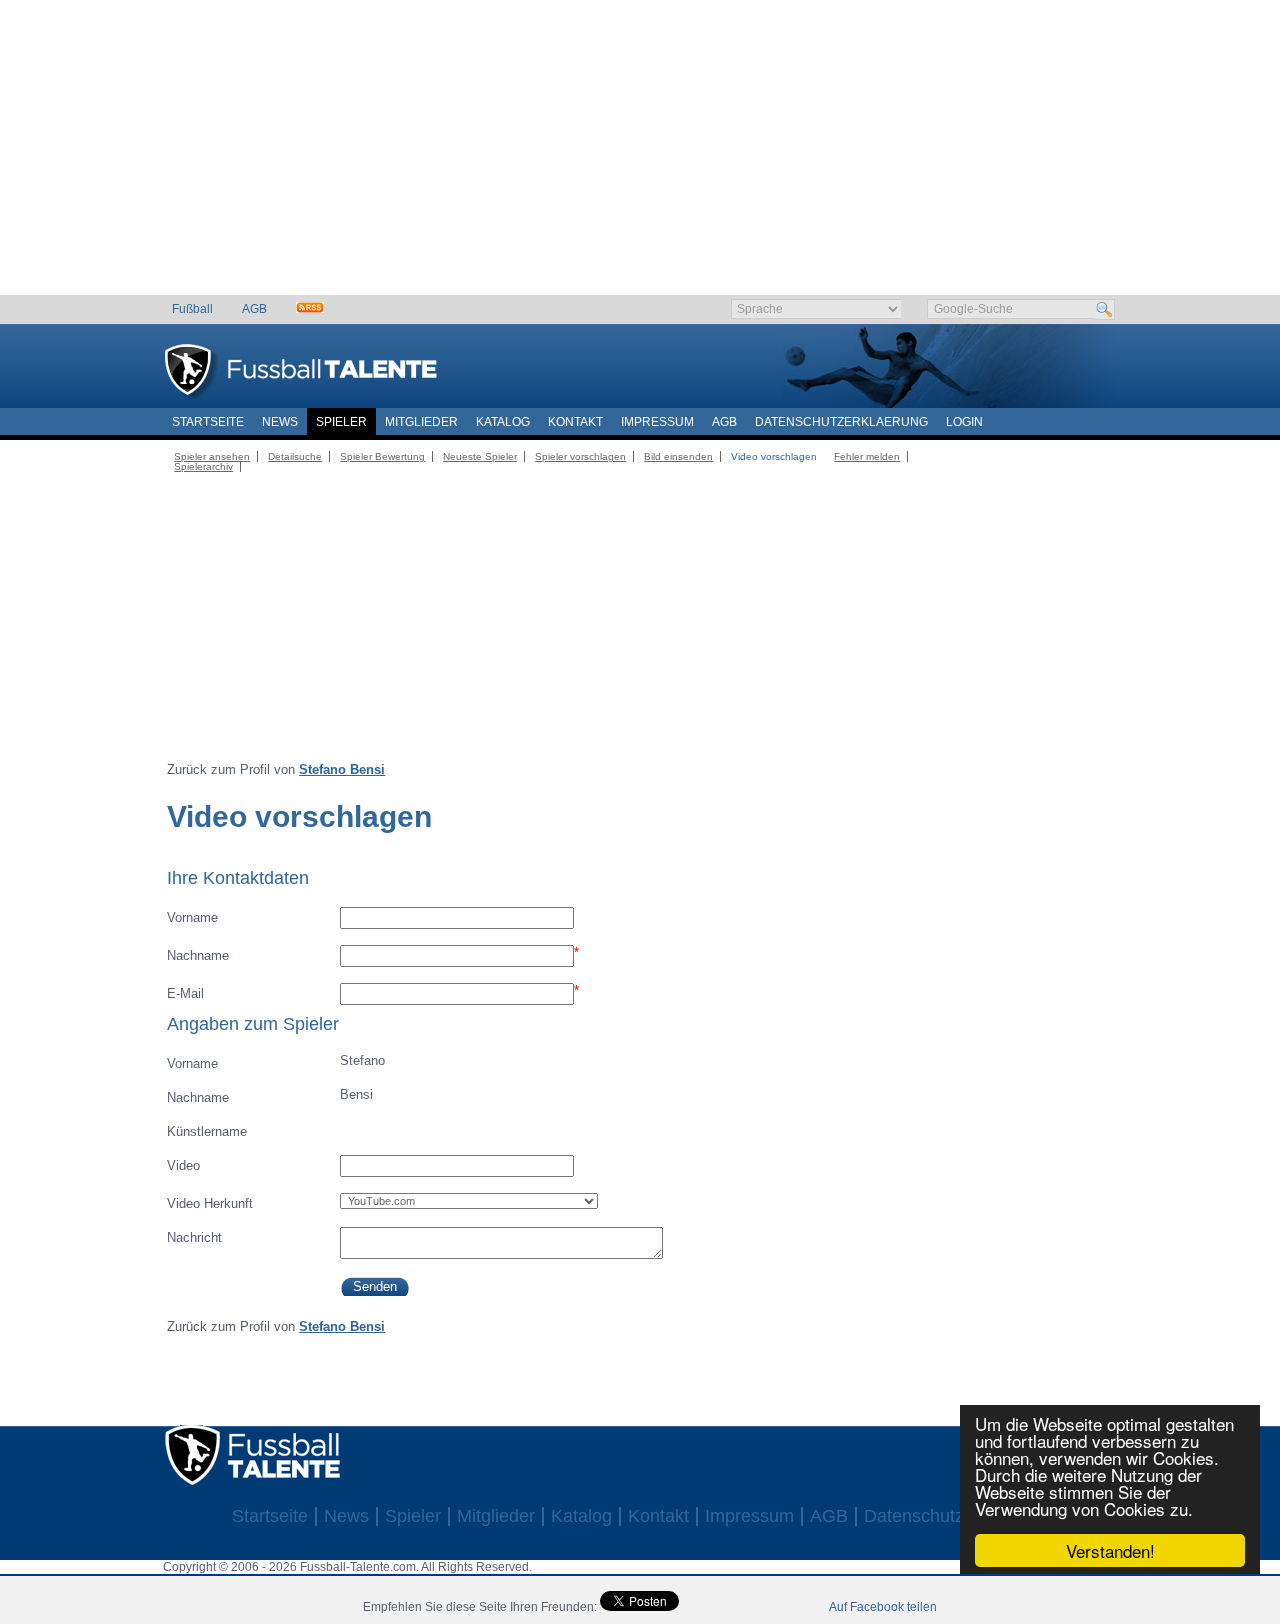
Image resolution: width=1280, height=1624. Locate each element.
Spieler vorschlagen (580, 456)
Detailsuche (295, 456)
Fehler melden (867, 456)
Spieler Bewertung (382, 456)
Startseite (208, 422)
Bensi (269, 1096)
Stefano (275, 1062)
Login (964, 422)
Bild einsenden (678, 456)
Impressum (657, 422)
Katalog (503, 422)
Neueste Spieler (480, 456)
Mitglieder (421, 422)
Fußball (192, 309)
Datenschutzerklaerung (841, 422)
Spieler (341, 422)
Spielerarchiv (203, 466)
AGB (254, 309)
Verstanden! (1110, 1550)
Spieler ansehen (212, 456)
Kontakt (575, 422)
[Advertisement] (640, 155)
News (280, 422)
